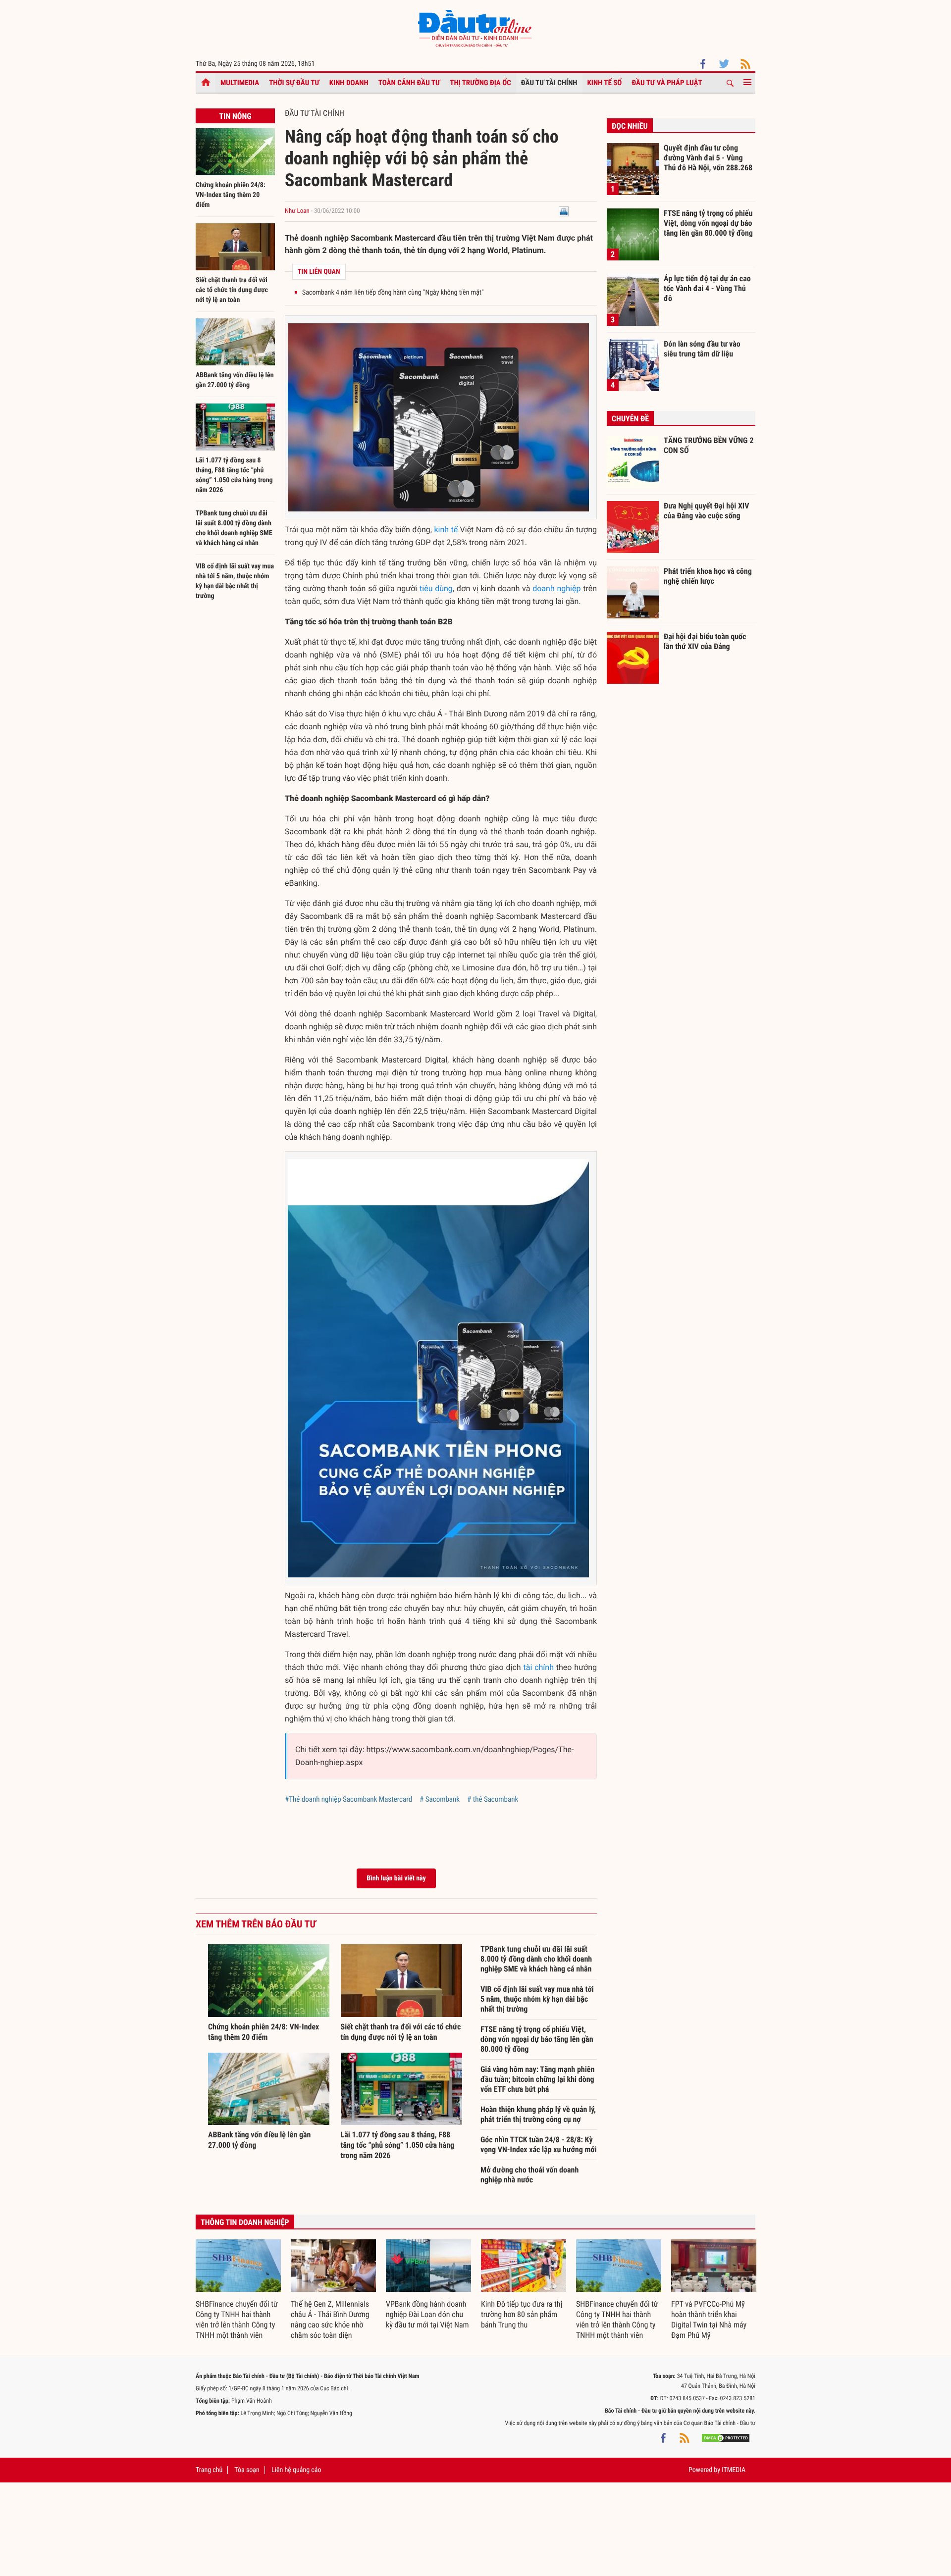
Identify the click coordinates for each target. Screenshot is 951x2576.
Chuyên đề (630, 419)
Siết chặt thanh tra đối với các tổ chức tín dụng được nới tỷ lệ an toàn (232, 290)
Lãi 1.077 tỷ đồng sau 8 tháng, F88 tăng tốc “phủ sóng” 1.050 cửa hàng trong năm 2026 (398, 2145)
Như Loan (297, 211)
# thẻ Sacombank (493, 1799)
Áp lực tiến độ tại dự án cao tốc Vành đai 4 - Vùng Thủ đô (707, 288)
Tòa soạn (247, 2470)
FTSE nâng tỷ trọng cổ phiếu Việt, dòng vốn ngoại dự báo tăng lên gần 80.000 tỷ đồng (537, 2039)
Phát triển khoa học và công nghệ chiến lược (708, 576)
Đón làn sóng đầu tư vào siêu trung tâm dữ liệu (702, 349)
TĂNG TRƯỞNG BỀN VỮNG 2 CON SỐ (709, 445)
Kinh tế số (605, 83)
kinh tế (446, 530)
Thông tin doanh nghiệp (245, 2222)
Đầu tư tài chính (549, 83)
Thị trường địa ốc (480, 83)
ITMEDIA (734, 2470)
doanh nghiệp (556, 588)
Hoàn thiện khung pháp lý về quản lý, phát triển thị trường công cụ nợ (538, 2114)
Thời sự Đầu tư (294, 83)
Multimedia (240, 83)
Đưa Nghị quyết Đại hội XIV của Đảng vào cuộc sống (706, 511)
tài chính (538, 1667)
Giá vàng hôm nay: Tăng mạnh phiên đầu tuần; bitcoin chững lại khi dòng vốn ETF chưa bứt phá (537, 2079)
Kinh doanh (349, 83)
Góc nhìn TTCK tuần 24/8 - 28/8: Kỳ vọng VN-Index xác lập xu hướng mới (539, 2145)
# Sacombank (440, 1799)
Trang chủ (209, 2470)
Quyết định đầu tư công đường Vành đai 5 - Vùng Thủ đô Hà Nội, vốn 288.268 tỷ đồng (708, 157)
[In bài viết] (564, 211)
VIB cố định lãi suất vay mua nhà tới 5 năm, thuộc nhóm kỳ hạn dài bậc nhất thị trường (537, 1999)
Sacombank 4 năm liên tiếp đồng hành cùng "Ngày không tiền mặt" (393, 293)
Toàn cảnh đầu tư (409, 83)
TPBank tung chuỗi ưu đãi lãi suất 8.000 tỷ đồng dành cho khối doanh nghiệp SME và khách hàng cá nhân (536, 1959)
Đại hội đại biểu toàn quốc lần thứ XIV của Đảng (705, 641)
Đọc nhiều (630, 126)
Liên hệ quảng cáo (296, 2470)
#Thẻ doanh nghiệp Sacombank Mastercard (348, 1799)
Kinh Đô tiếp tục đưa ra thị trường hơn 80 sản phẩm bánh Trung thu (522, 2314)
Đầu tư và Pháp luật (667, 83)
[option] (238, 2290)
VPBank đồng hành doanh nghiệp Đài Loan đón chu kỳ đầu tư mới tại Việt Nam (427, 2314)
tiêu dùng (436, 588)
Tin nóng (235, 116)
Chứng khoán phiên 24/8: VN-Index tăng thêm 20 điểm (231, 195)
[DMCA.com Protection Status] (726, 2438)
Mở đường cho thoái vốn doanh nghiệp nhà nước (529, 2175)
